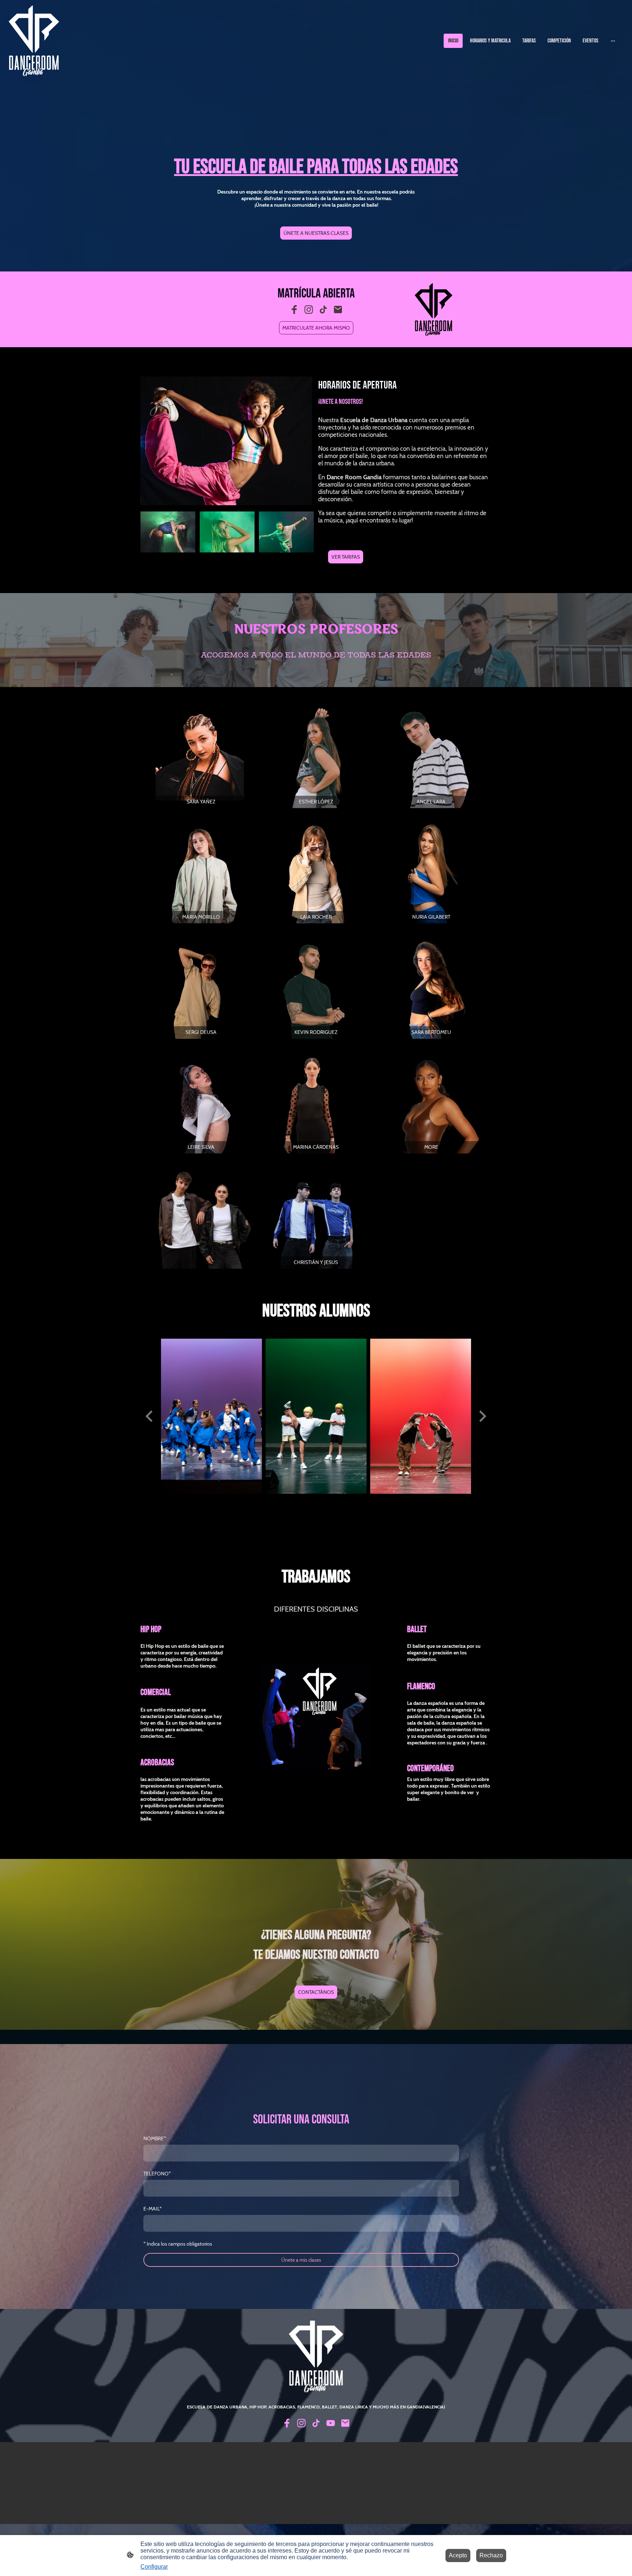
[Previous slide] (150, 1416)
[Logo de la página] (34, 41)
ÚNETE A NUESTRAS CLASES (316, 233)
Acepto (458, 2555)
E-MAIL (153, 2209)
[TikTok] (323, 310)
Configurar (154, 2567)
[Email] (338, 310)
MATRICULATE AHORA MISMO (316, 328)
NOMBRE (155, 2138)
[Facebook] (294, 310)
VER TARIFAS (346, 557)
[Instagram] (309, 310)
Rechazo (491, 2555)
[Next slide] (482, 1416)
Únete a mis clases (301, 2260)
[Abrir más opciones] (613, 41)
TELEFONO (157, 2174)
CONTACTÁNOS (316, 1992)
